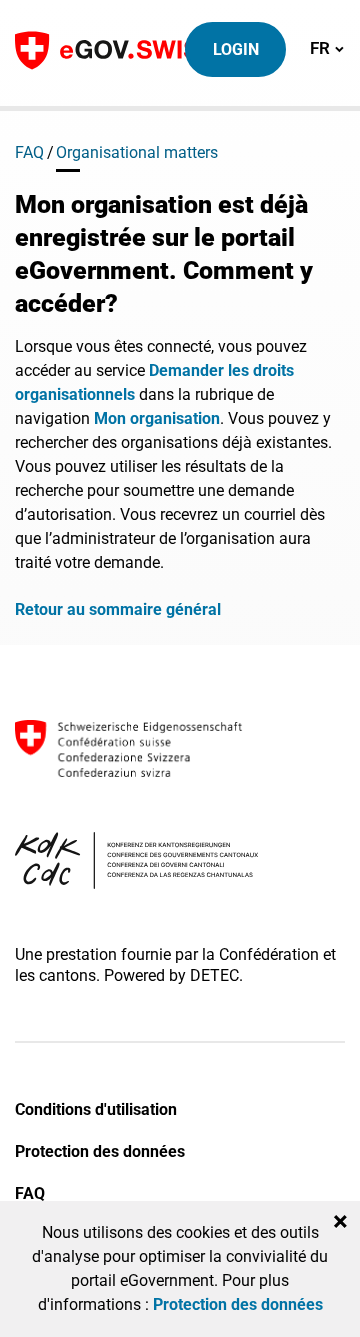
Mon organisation (157, 418)
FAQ (29, 152)
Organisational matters (137, 152)
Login (236, 49)
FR (327, 47)
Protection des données (100, 1151)
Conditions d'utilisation (96, 1109)
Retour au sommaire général (118, 609)
